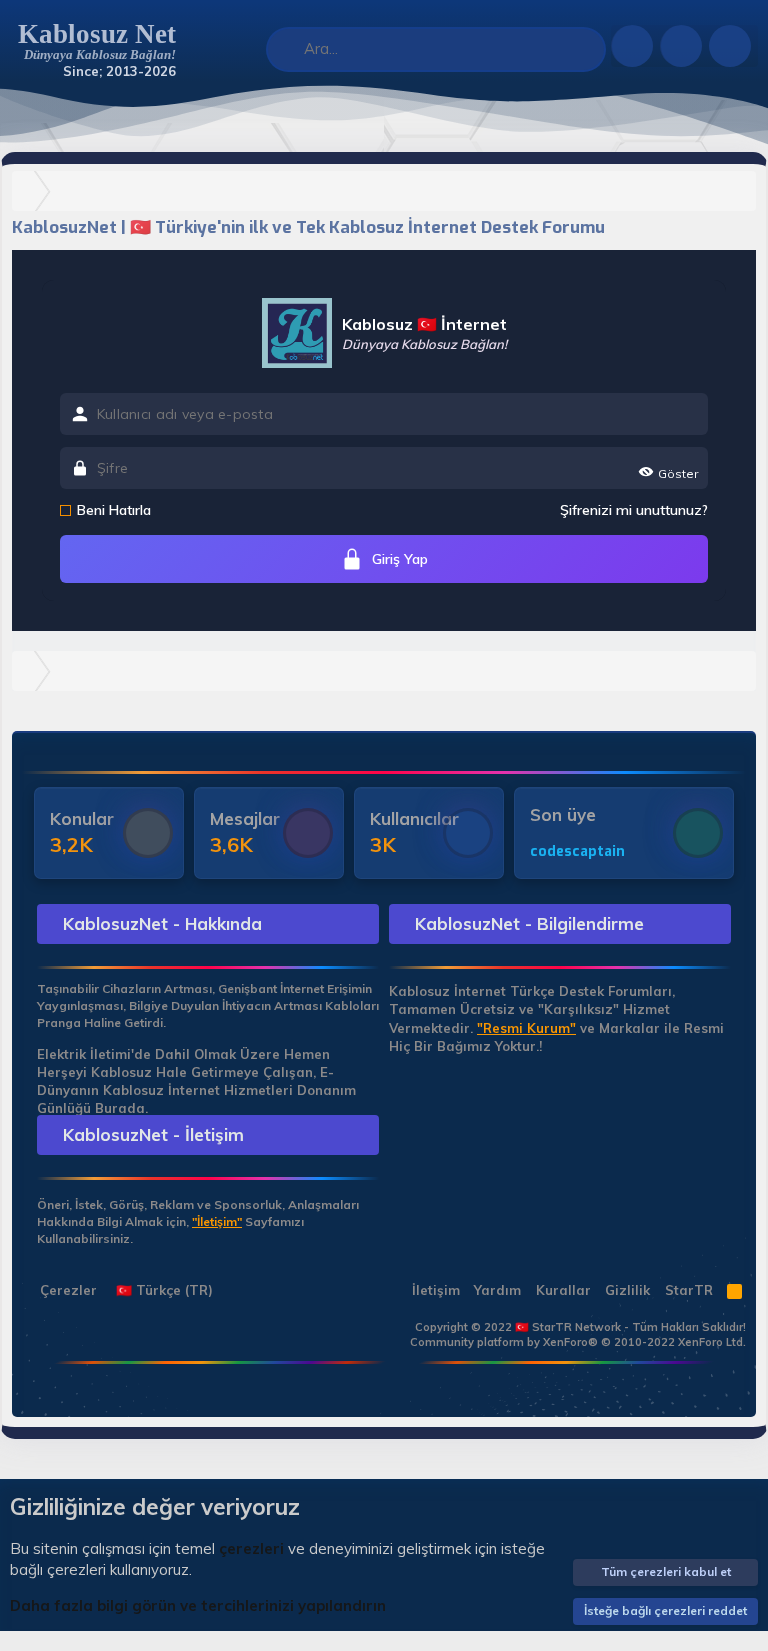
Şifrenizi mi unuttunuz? (634, 510)
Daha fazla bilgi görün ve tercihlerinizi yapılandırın (198, 1605)
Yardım (497, 1290)
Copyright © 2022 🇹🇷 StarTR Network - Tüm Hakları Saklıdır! (580, 1327)
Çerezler (66, 1290)
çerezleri (251, 1548)
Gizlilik (627, 1290)
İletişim (436, 1290)
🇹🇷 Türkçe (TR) (162, 1290)
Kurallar (563, 1290)
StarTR (689, 1290)
